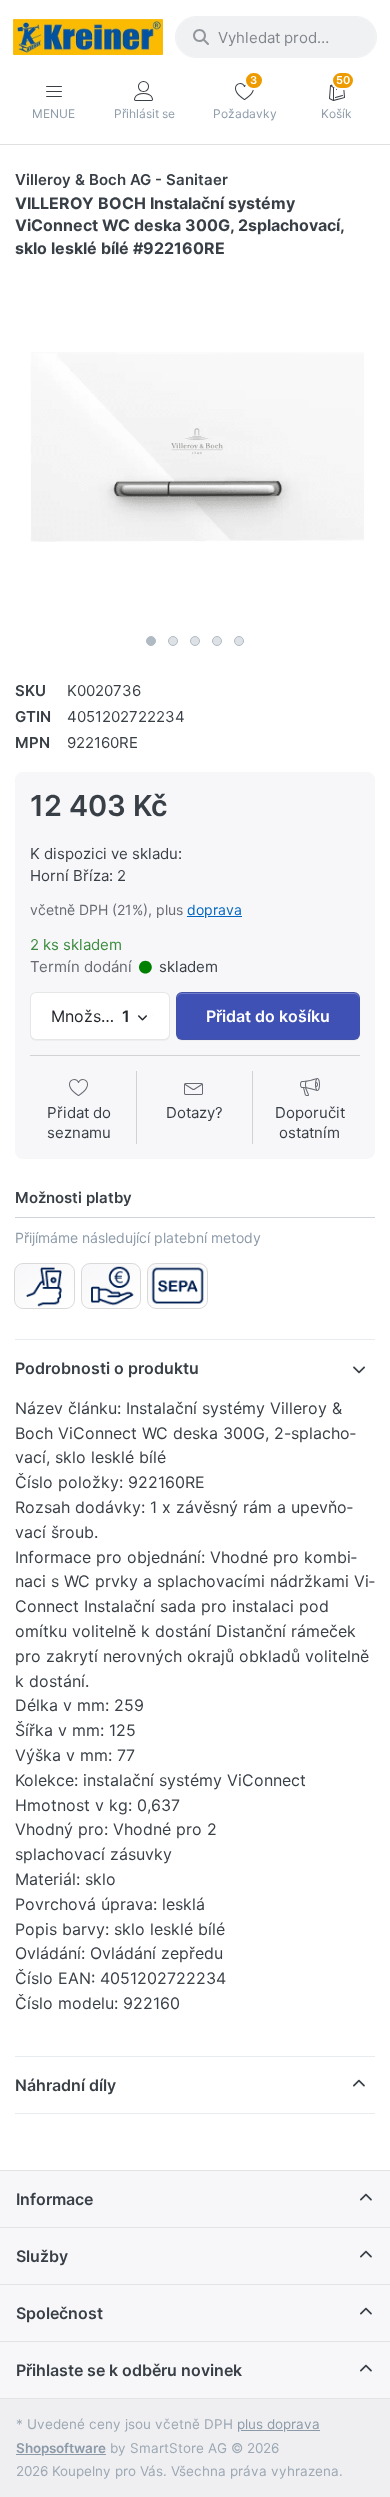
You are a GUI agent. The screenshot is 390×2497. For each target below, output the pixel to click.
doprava (214, 909)
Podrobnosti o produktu (107, 1368)
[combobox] (276, 37)
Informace (54, 2199)
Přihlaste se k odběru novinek (129, 2370)
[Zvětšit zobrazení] (195, 444)
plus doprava (278, 2424)
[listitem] (195, 444)
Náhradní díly (65, 2085)
